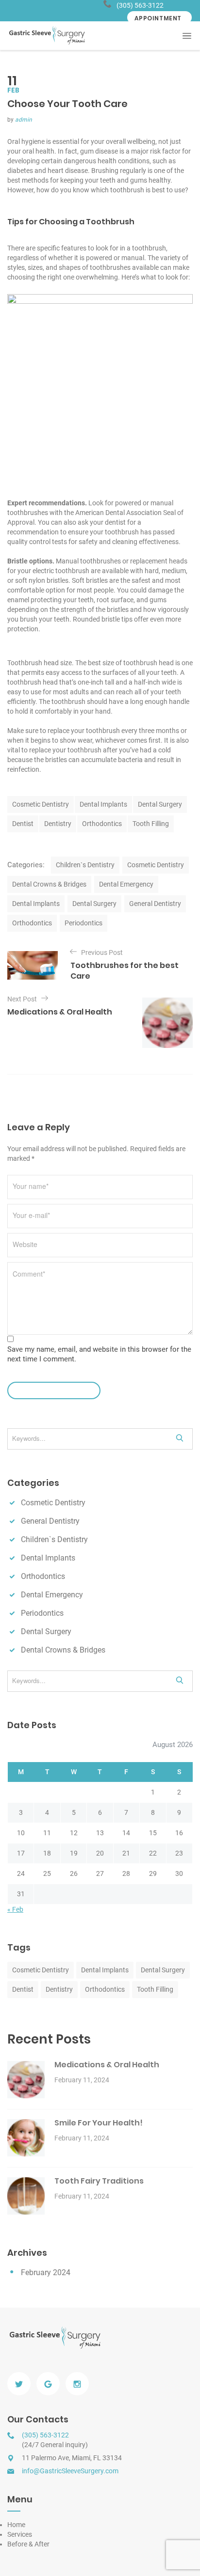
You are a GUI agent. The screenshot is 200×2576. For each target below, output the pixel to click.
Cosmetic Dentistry (41, 804)
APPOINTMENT (158, 18)
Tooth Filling (151, 824)
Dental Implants (103, 804)
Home (16, 2525)
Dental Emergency (126, 884)
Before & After (28, 2544)
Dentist (23, 824)
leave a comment (50, 1390)
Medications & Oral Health (107, 2065)
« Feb (15, 1909)
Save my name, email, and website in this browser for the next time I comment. (99, 1354)
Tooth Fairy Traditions (99, 2181)
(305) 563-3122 (140, 5)
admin (24, 120)
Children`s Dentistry (85, 865)
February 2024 (46, 2272)
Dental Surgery (160, 804)
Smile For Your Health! (99, 2123)
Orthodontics (102, 824)
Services (20, 2534)
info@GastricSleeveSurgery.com (70, 2471)
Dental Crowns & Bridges (49, 884)
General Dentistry (155, 904)
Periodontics (83, 923)
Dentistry (58, 824)
